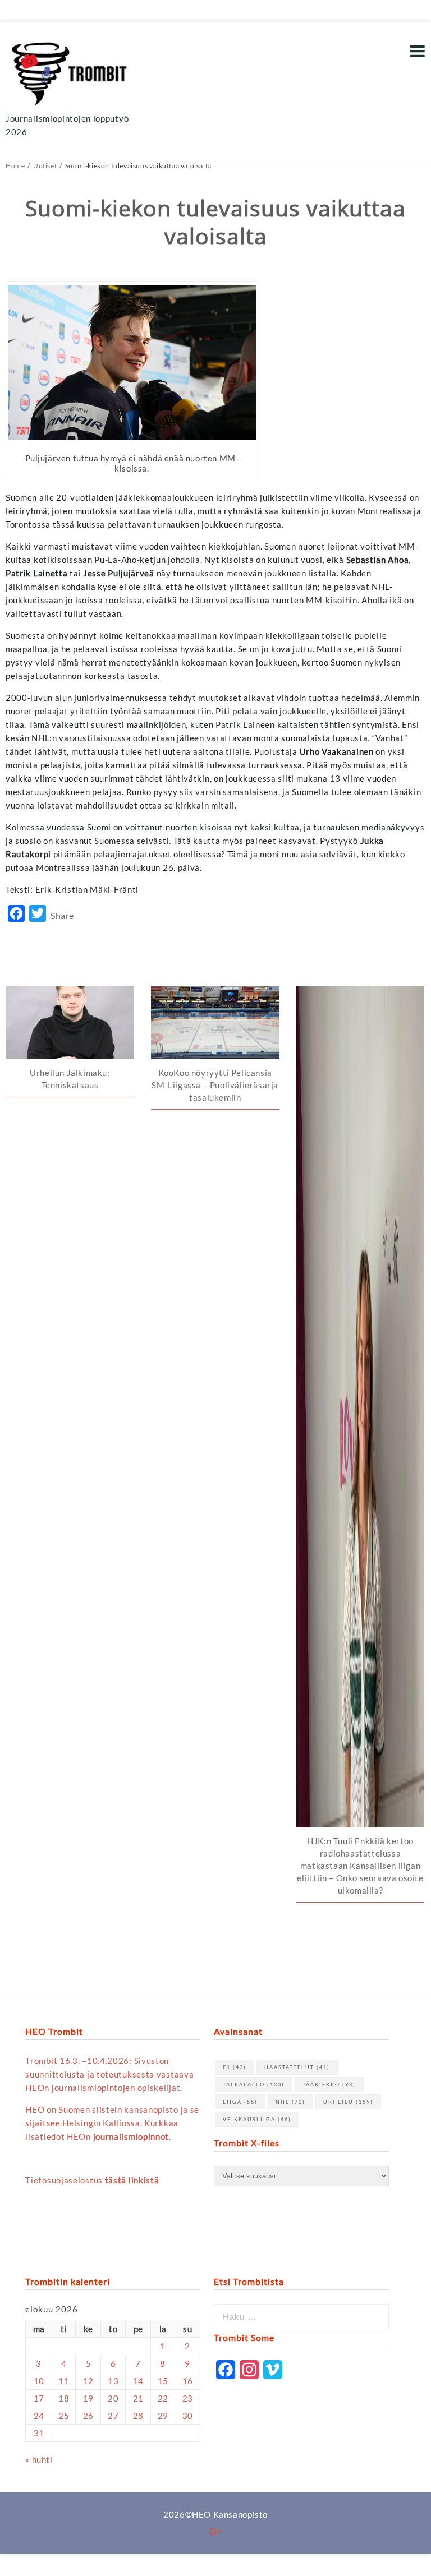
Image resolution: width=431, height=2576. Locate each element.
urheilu (348, 2102)
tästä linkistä (132, 2180)
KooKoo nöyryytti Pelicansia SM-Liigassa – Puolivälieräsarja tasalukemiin (215, 1085)
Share (62, 915)
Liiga (240, 2102)
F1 (235, 2067)
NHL (290, 2102)
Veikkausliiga (257, 2119)
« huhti (39, 2459)
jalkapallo (254, 2085)
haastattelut (297, 2067)
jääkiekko (329, 2085)
